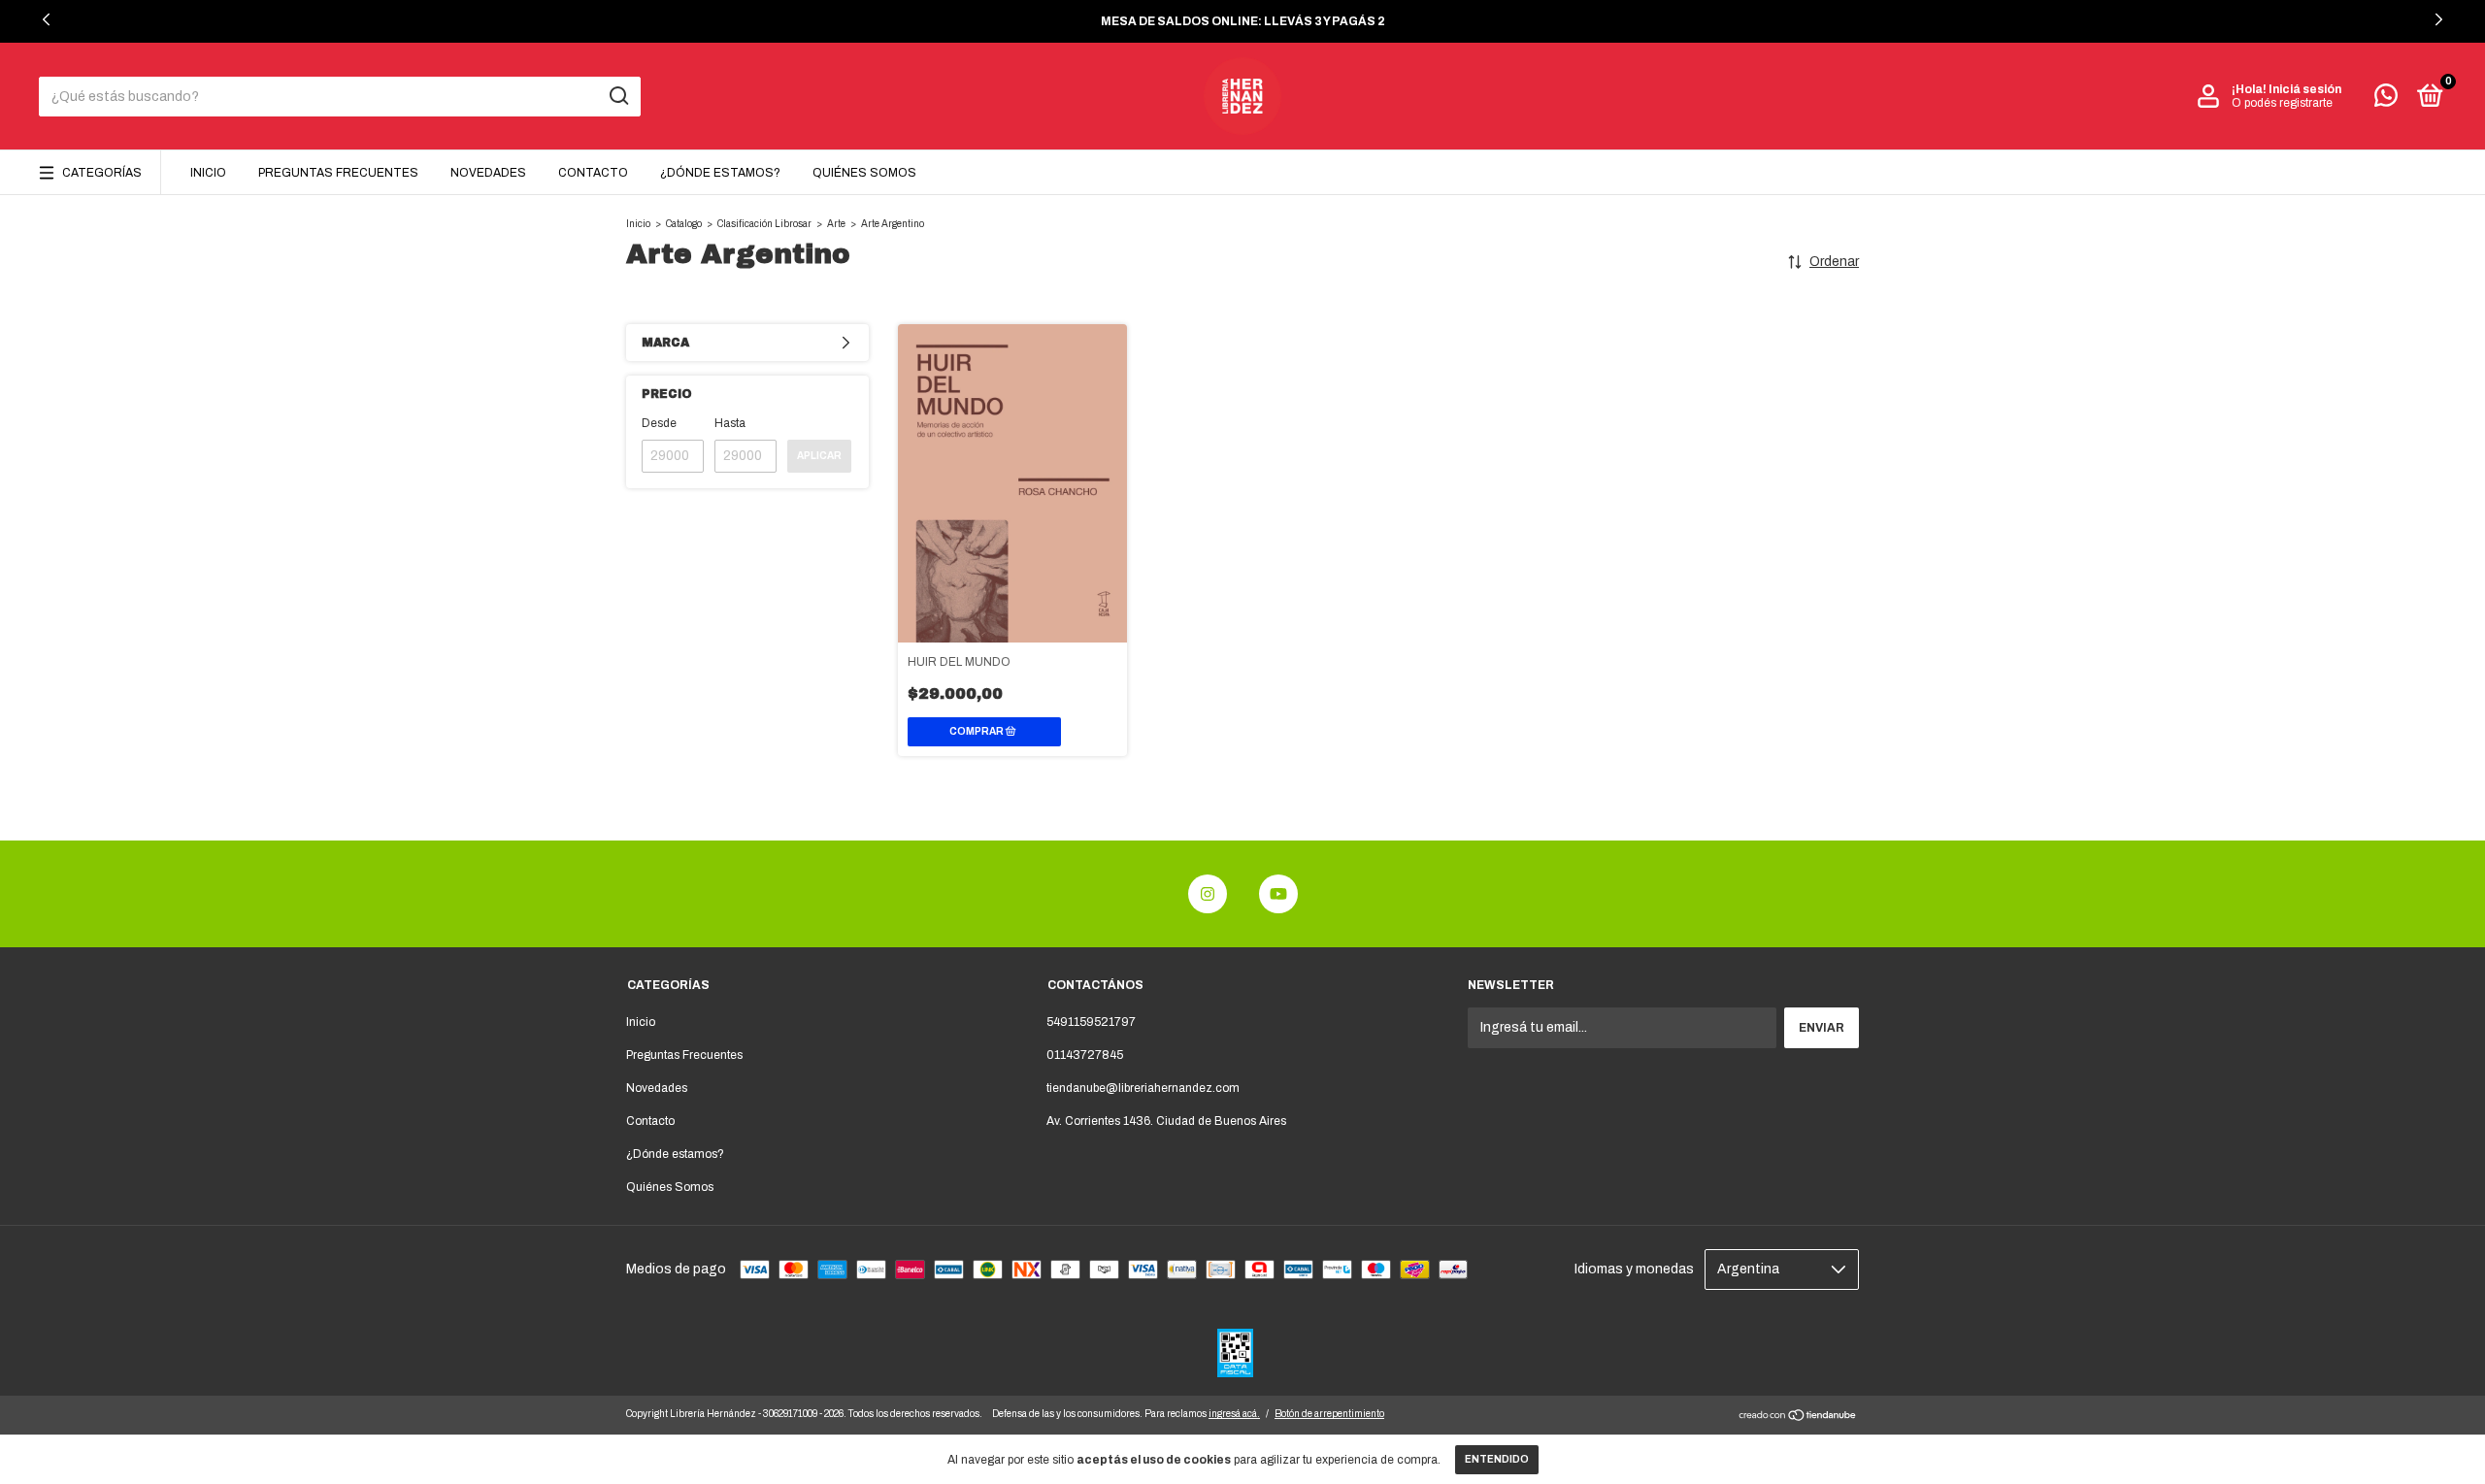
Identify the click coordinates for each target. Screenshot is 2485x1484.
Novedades (488, 173)
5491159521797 (1091, 1022)
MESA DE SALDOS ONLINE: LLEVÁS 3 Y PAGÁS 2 (1243, 21)
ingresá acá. (1234, 1414)
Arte (836, 224)
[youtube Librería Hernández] (1278, 894)
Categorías (102, 173)
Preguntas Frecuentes (338, 173)
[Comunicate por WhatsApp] (2386, 100)
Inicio (208, 173)
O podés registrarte (2282, 103)
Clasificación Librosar (764, 224)
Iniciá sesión (2305, 89)
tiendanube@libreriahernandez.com (1143, 1088)
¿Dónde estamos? (720, 173)
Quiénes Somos (864, 173)
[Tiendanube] (1798, 1418)
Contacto (593, 173)
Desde (659, 423)
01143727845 (1085, 1055)
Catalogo (684, 224)
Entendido (1497, 1459)
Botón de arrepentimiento (1329, 1414)
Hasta (730, 423)
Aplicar (819, 456)
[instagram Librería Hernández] (1208, 894)
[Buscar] (618, 96)
